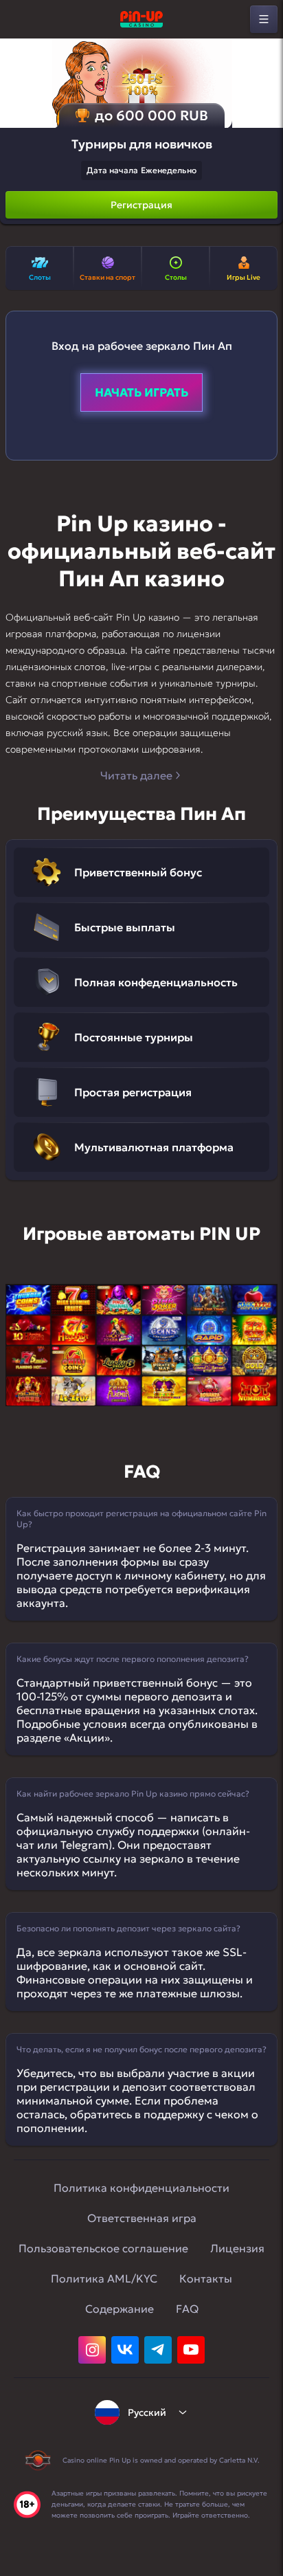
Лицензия (237, 2248)
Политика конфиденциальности (141, 2188)
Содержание (120, 2309)
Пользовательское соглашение (103, 2248)
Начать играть (141, 392)
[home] (141, 19)
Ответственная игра (142, 2218)
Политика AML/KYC (104, 2278)
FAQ (187, 2309)
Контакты (206, 2278)
